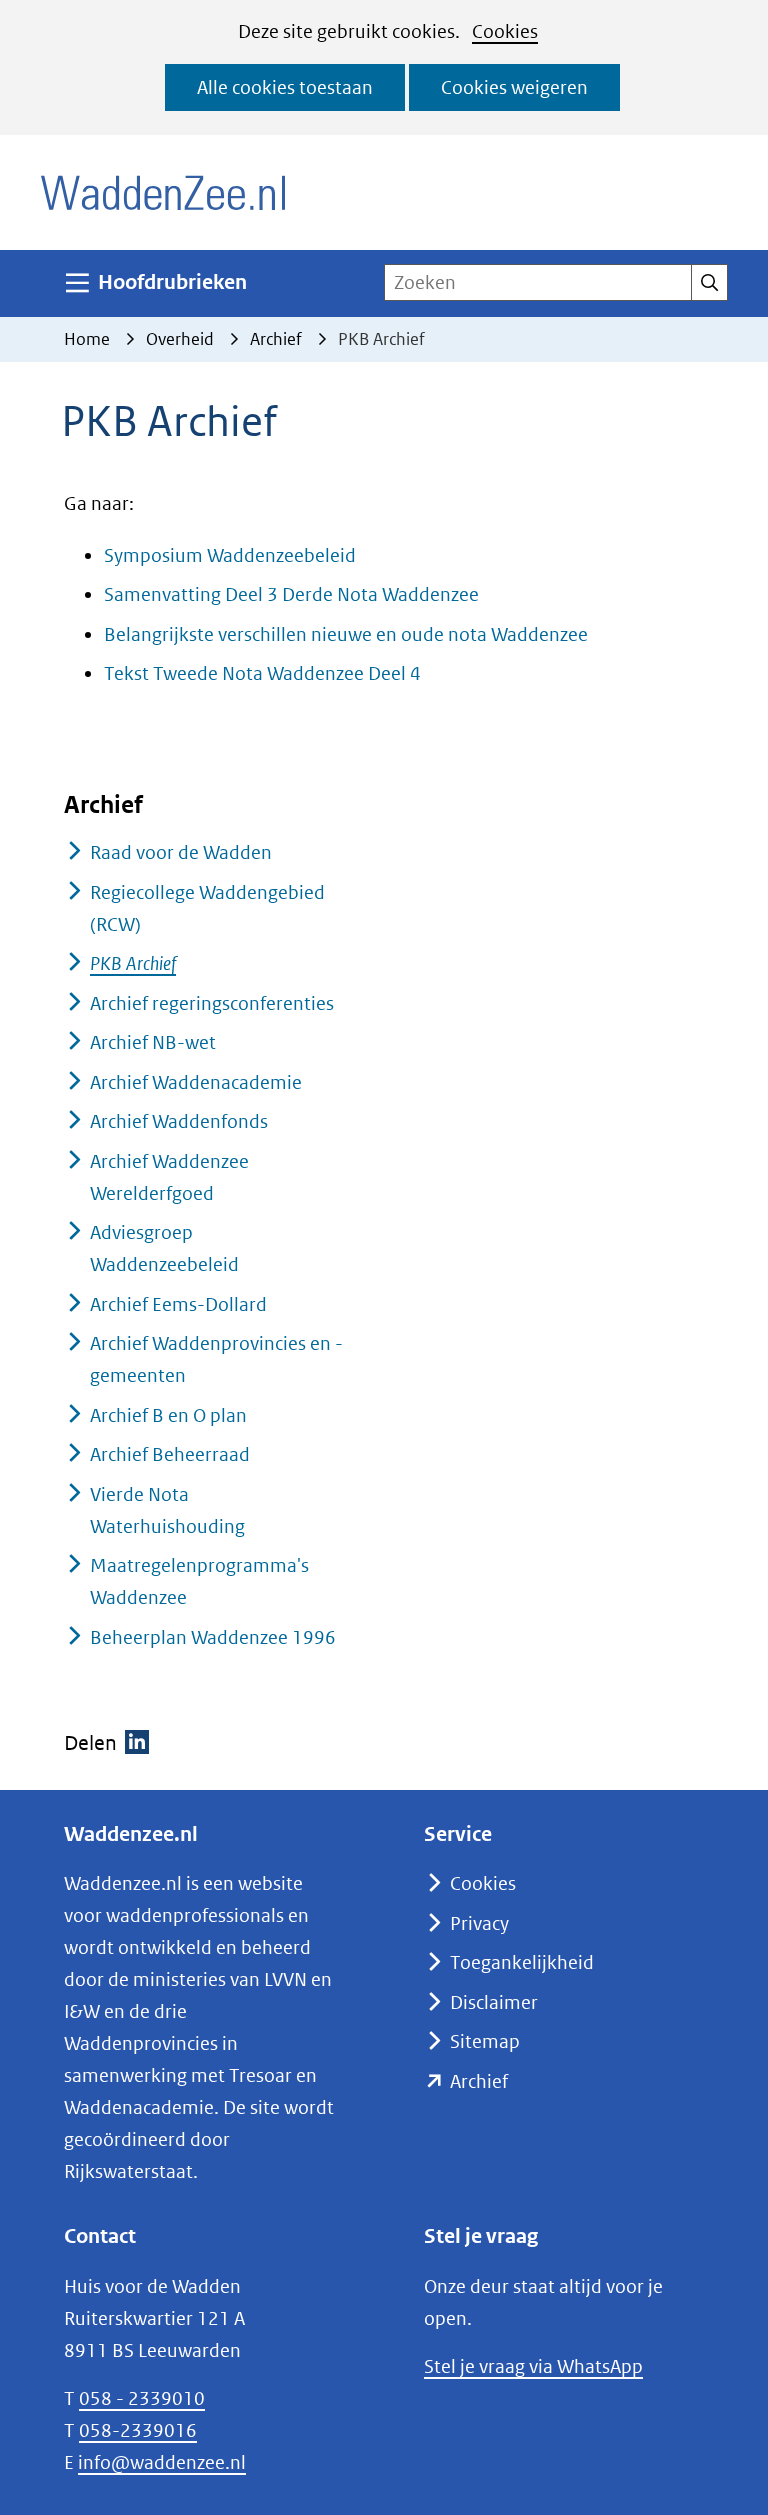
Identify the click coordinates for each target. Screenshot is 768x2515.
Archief (479, 2081)
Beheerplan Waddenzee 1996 (213, 1637)
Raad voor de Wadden (181, 852)
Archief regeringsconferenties (212, 1003)
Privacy (479, 1923)
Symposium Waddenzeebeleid (230, 555)
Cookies (505, 31)
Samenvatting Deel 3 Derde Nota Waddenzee (291, 594)
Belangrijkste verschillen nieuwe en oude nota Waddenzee (346, 634)
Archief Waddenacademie (196, 1082)
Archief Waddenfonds (179, 1121)
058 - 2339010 (142, 2398)
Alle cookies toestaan (285, 87)
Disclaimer (494, 2002)
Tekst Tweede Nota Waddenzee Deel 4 (262, 673)
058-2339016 (138, 2430)
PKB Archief (133, 963)
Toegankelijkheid (522, 1962)
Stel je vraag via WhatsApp (533, 2366)
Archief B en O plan (168, 1415)
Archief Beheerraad (170, 1454)
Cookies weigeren (514, 87)
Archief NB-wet (153, 1042)
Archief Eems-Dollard (178, 1304)
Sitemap (485, 2041)
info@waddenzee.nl (162, 2462)
